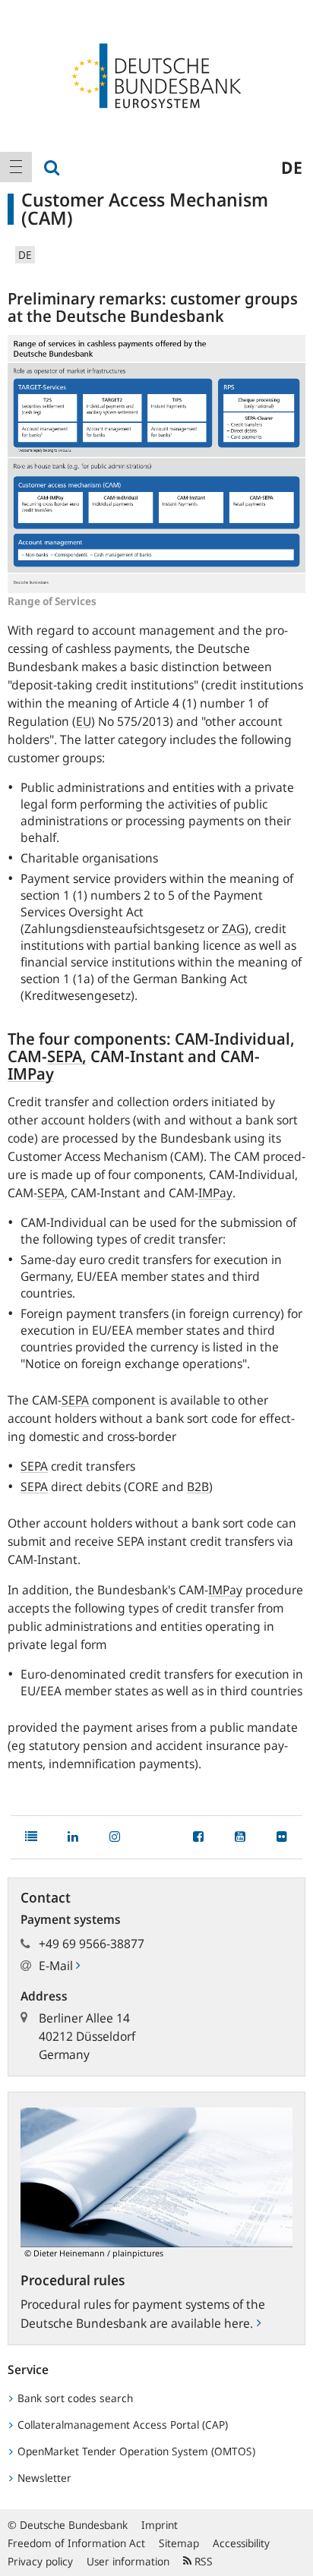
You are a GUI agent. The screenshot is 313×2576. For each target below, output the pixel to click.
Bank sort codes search (74, 2398)
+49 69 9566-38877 (92, 1944)
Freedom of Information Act (76, 2543)
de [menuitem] (292, 167)
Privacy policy (40, 2561)
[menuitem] (16, 167)
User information (128, 2561)
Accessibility (241, 2543)
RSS (202, 2561)
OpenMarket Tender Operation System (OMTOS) (135, 2451)
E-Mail (57, 1966)
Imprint (160, 2525)
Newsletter (43, 2478)
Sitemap (179, 2543)
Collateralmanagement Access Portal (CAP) (121, 2425)
